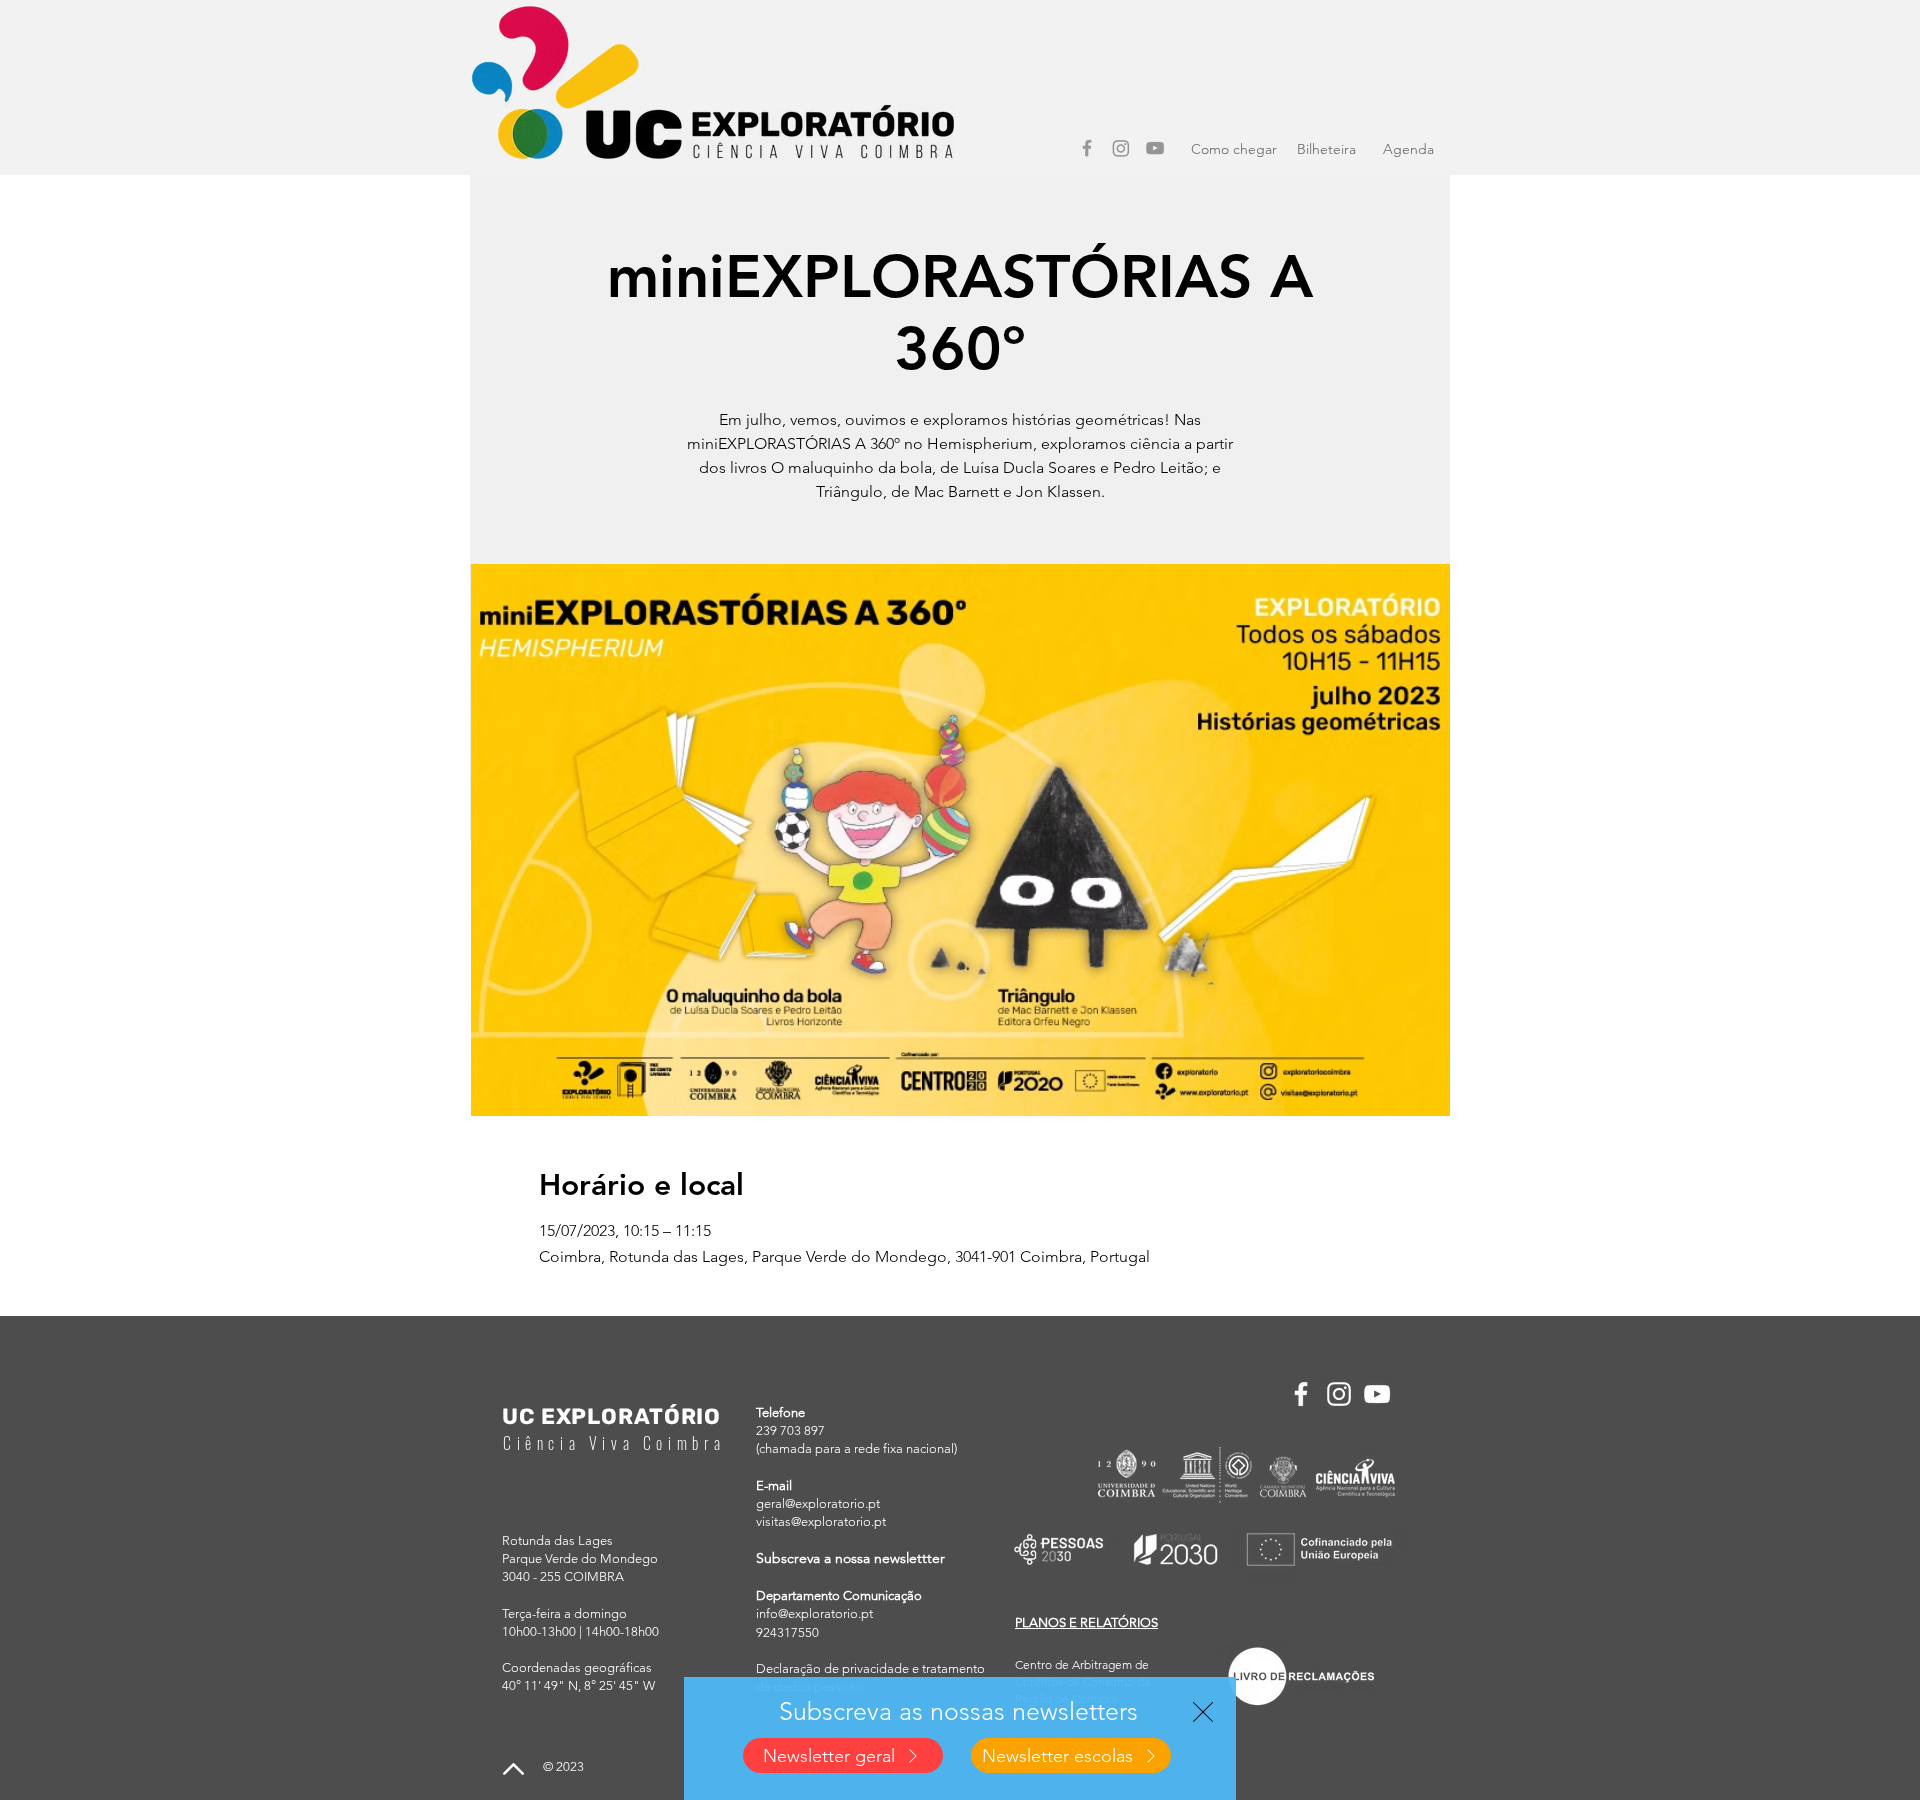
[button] (1203, 1712)
